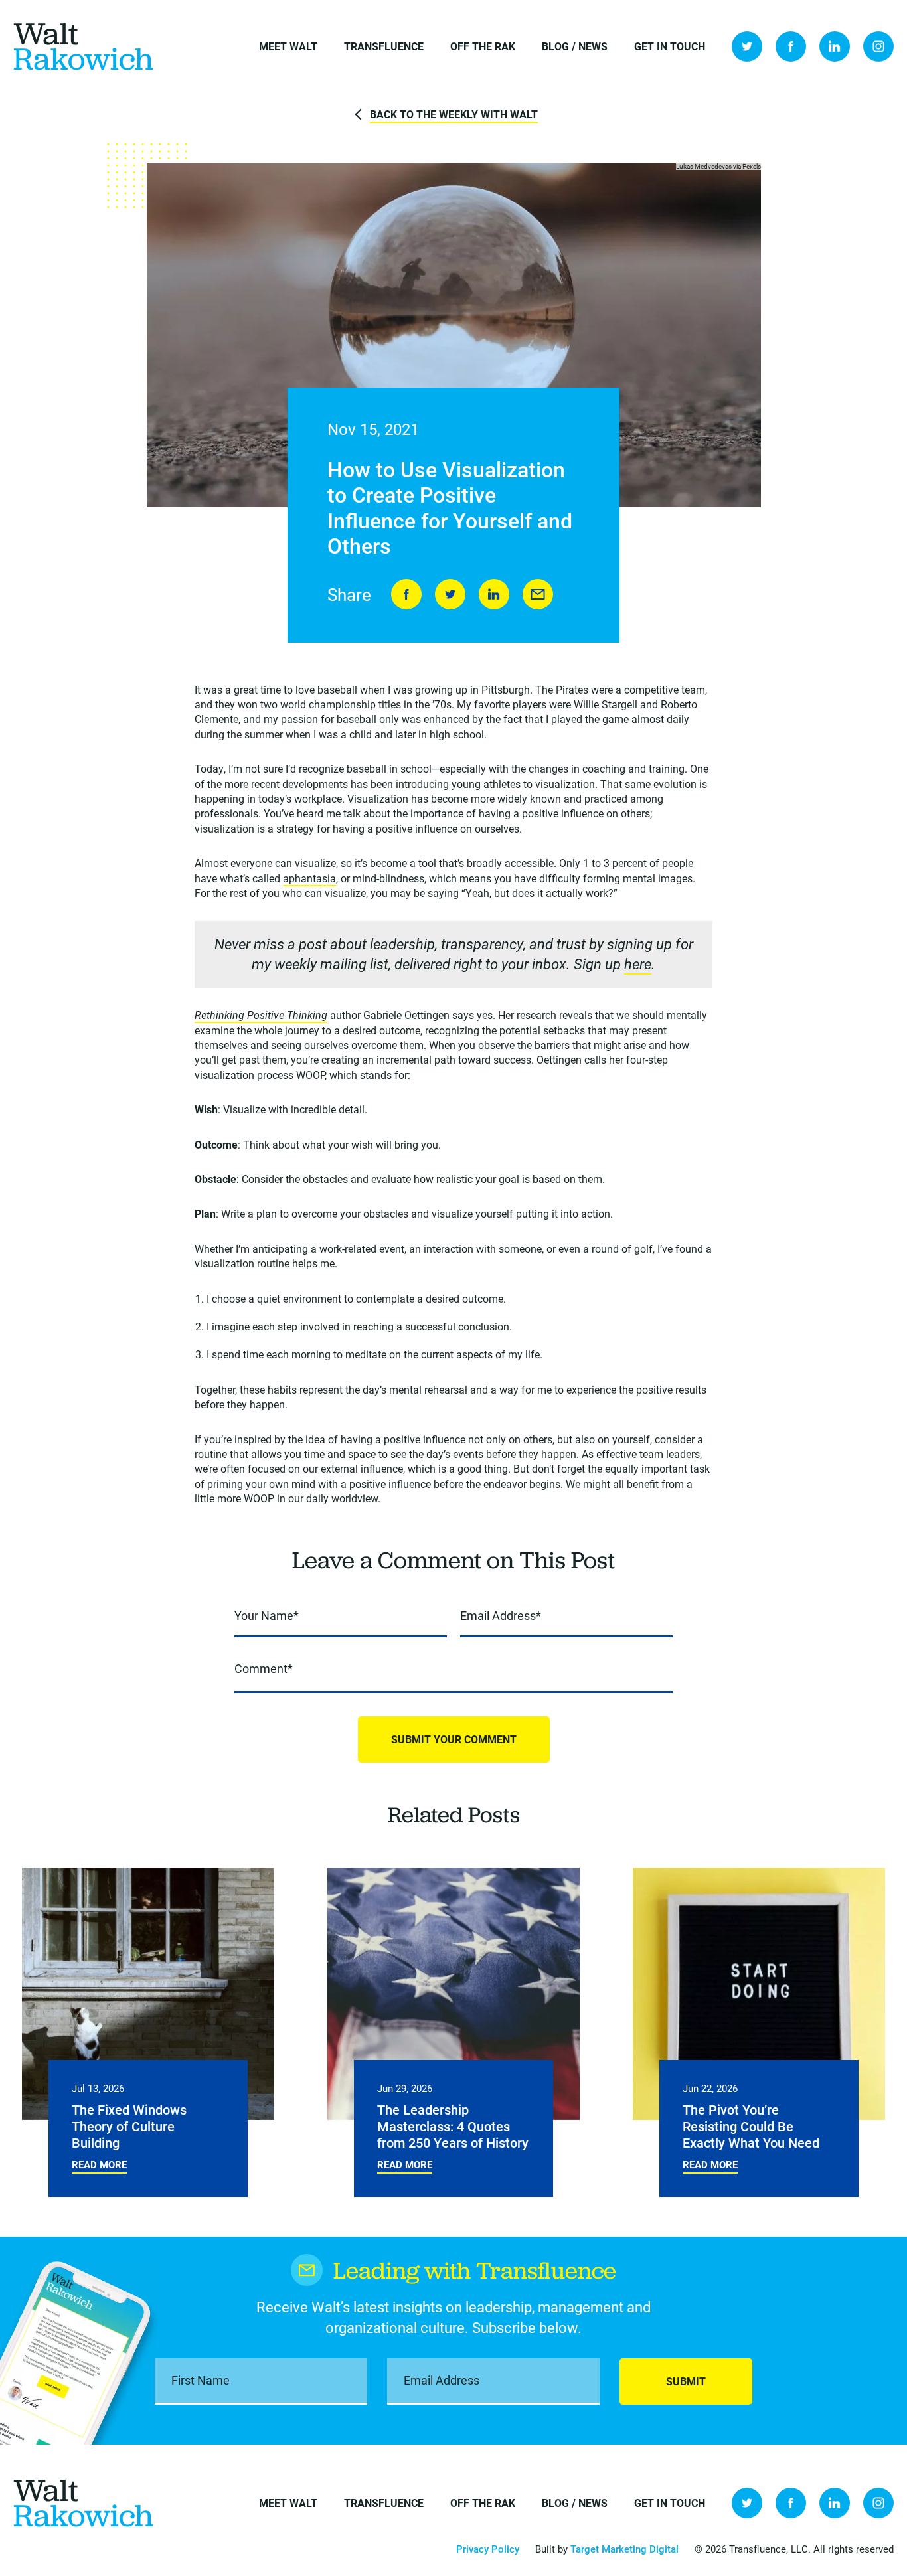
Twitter (747, 46)
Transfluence (384, 46)
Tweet (450, 594)
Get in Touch (670, 46)
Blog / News (575, 46)
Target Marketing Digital (624, 2549)
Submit (686, 2381)
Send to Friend (538, 594)
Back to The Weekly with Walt (454, 114)
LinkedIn (835, 46)
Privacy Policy (488, 2549)
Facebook (791, 46)
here (638, 964)
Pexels (752, 166)
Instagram (878, 46)
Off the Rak (483, 46)
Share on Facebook (406, 594)
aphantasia (309, 878)
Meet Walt (288, 46)
